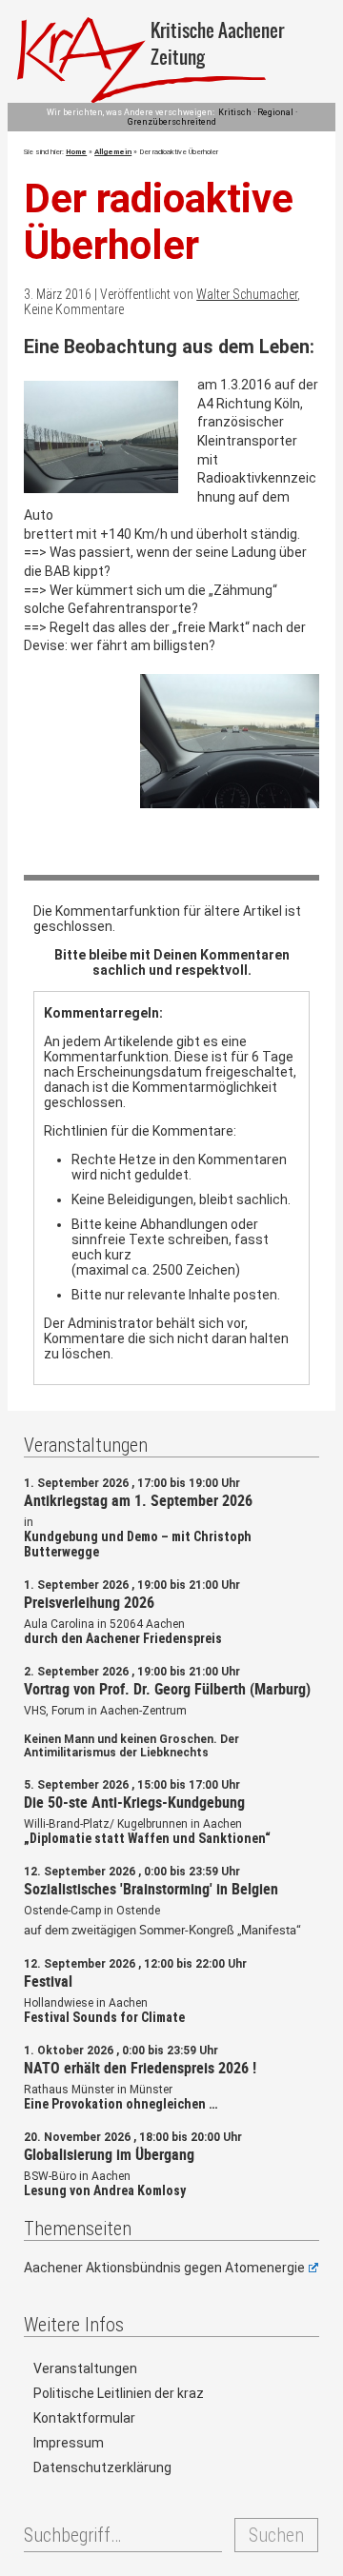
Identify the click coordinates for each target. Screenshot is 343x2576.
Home (76, 152)
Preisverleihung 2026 (89, 1602)
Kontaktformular (84, 2418)
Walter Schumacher (247, 294)
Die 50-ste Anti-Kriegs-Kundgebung (134, 1802)
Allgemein (113, 152)
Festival (48, 1981)
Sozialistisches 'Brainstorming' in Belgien (151, 1889)
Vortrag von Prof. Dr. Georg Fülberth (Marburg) (167, 1689)
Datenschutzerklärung (102, 2467)
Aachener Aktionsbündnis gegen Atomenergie (164, 2268)
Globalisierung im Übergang (109, 2154)
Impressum (69, 2443)
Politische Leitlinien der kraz (119, 2393)
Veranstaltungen (85, 2368)
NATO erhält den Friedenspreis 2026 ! (140, 2068)
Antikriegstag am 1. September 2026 (138, 1500)
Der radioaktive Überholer (159, 222)
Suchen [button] (276, 2535)
